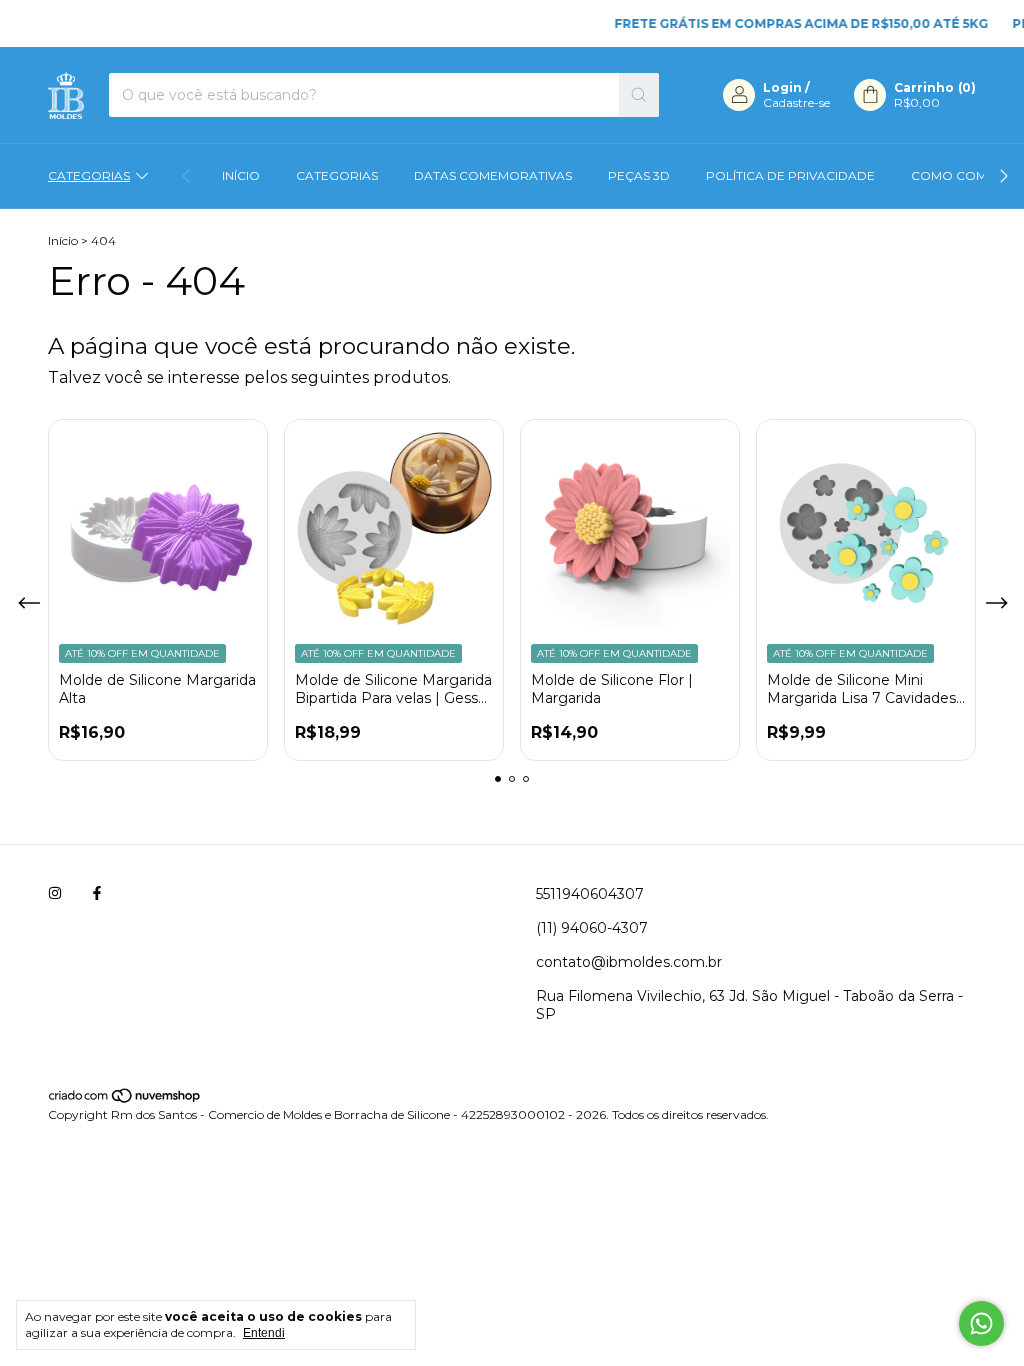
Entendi (264, 1333)
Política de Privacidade (790, 175)
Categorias (89, 175)
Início (241, 175)
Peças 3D (639, 175)
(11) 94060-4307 (592, 928)
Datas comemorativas (493, 175)
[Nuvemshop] (125, 1099)
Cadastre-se (796, 102)
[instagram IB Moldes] (55, 894)
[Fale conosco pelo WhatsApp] (981, 1323)
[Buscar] (639, 95)
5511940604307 (590, 894)
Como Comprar (967, 175)
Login (782, 87)
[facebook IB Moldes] (97, 894)
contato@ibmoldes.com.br (629, 962)
